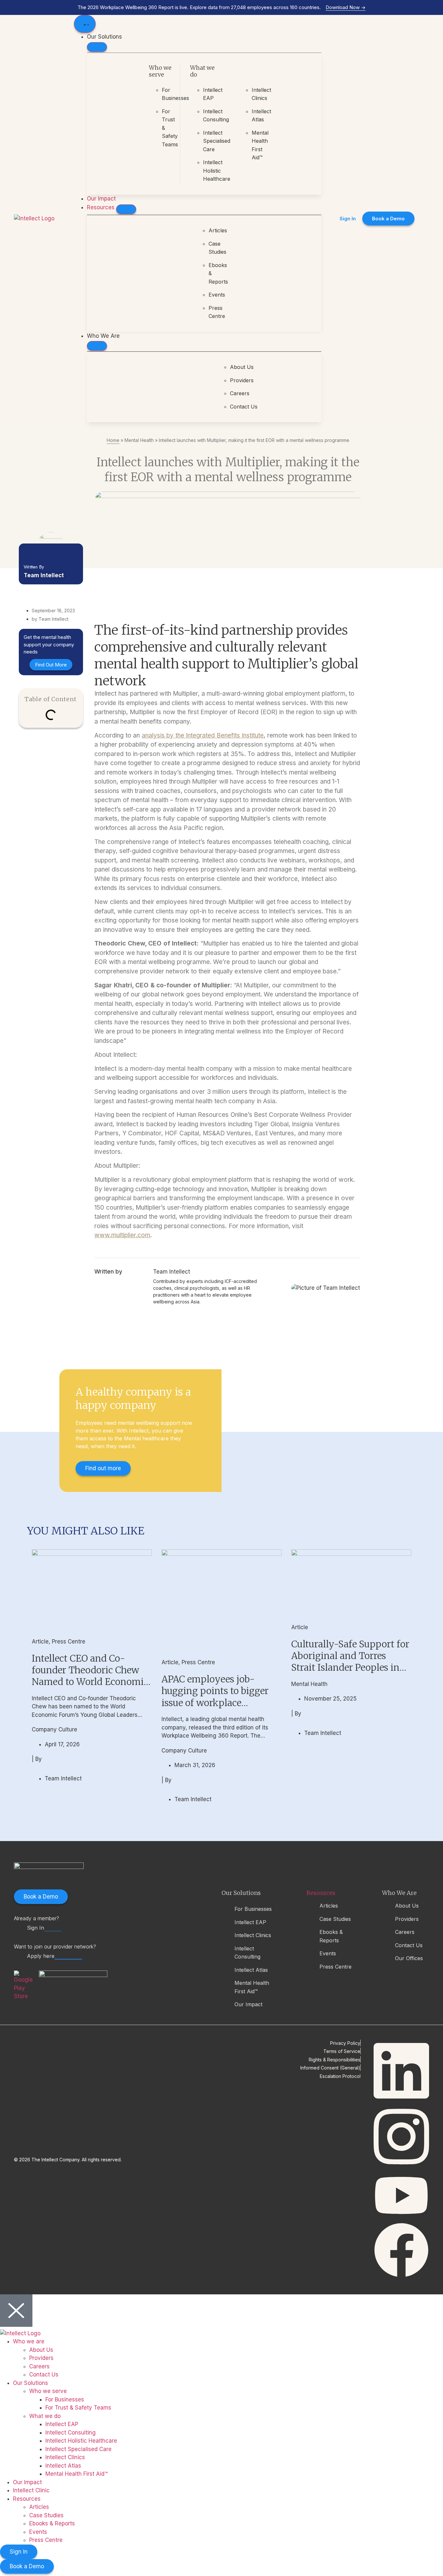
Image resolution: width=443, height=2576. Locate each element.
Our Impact (27, 2482)
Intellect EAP (62, 2424)
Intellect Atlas (63, 2466)
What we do (45, 2416)
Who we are (29, 2341)
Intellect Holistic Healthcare (81, 2441)
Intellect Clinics (65, 2457)
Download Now (346, 7)
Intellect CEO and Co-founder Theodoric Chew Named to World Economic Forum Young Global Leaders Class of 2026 (90, 1682)
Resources (321, 1893)
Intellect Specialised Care (78, 2449)
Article (40, 1642)
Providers (41, 2358)
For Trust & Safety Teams (78, 2408)
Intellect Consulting (71, 2433)
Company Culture (54, 1729)
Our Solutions (30, 2383)
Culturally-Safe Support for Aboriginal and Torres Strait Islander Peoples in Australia (350, 1662)
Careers (39, 2366)
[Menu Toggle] (85, 24)
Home (113, 440)
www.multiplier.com (122, 1235)
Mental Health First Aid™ (77, 2474)
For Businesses (65, 2399)
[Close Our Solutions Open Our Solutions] (97, 47)
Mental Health (139, 440)
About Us (41, 2350)
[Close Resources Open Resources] (126, 209)
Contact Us (44, 2375)
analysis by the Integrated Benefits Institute (203, 735)
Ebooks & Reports (52, 2523)
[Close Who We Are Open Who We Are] (97, 346)
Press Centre (69, 1642)
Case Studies (46, 2515)
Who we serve (48, 2391)
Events (38, 2532)
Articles (39, 2507)
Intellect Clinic (31, 2490)
